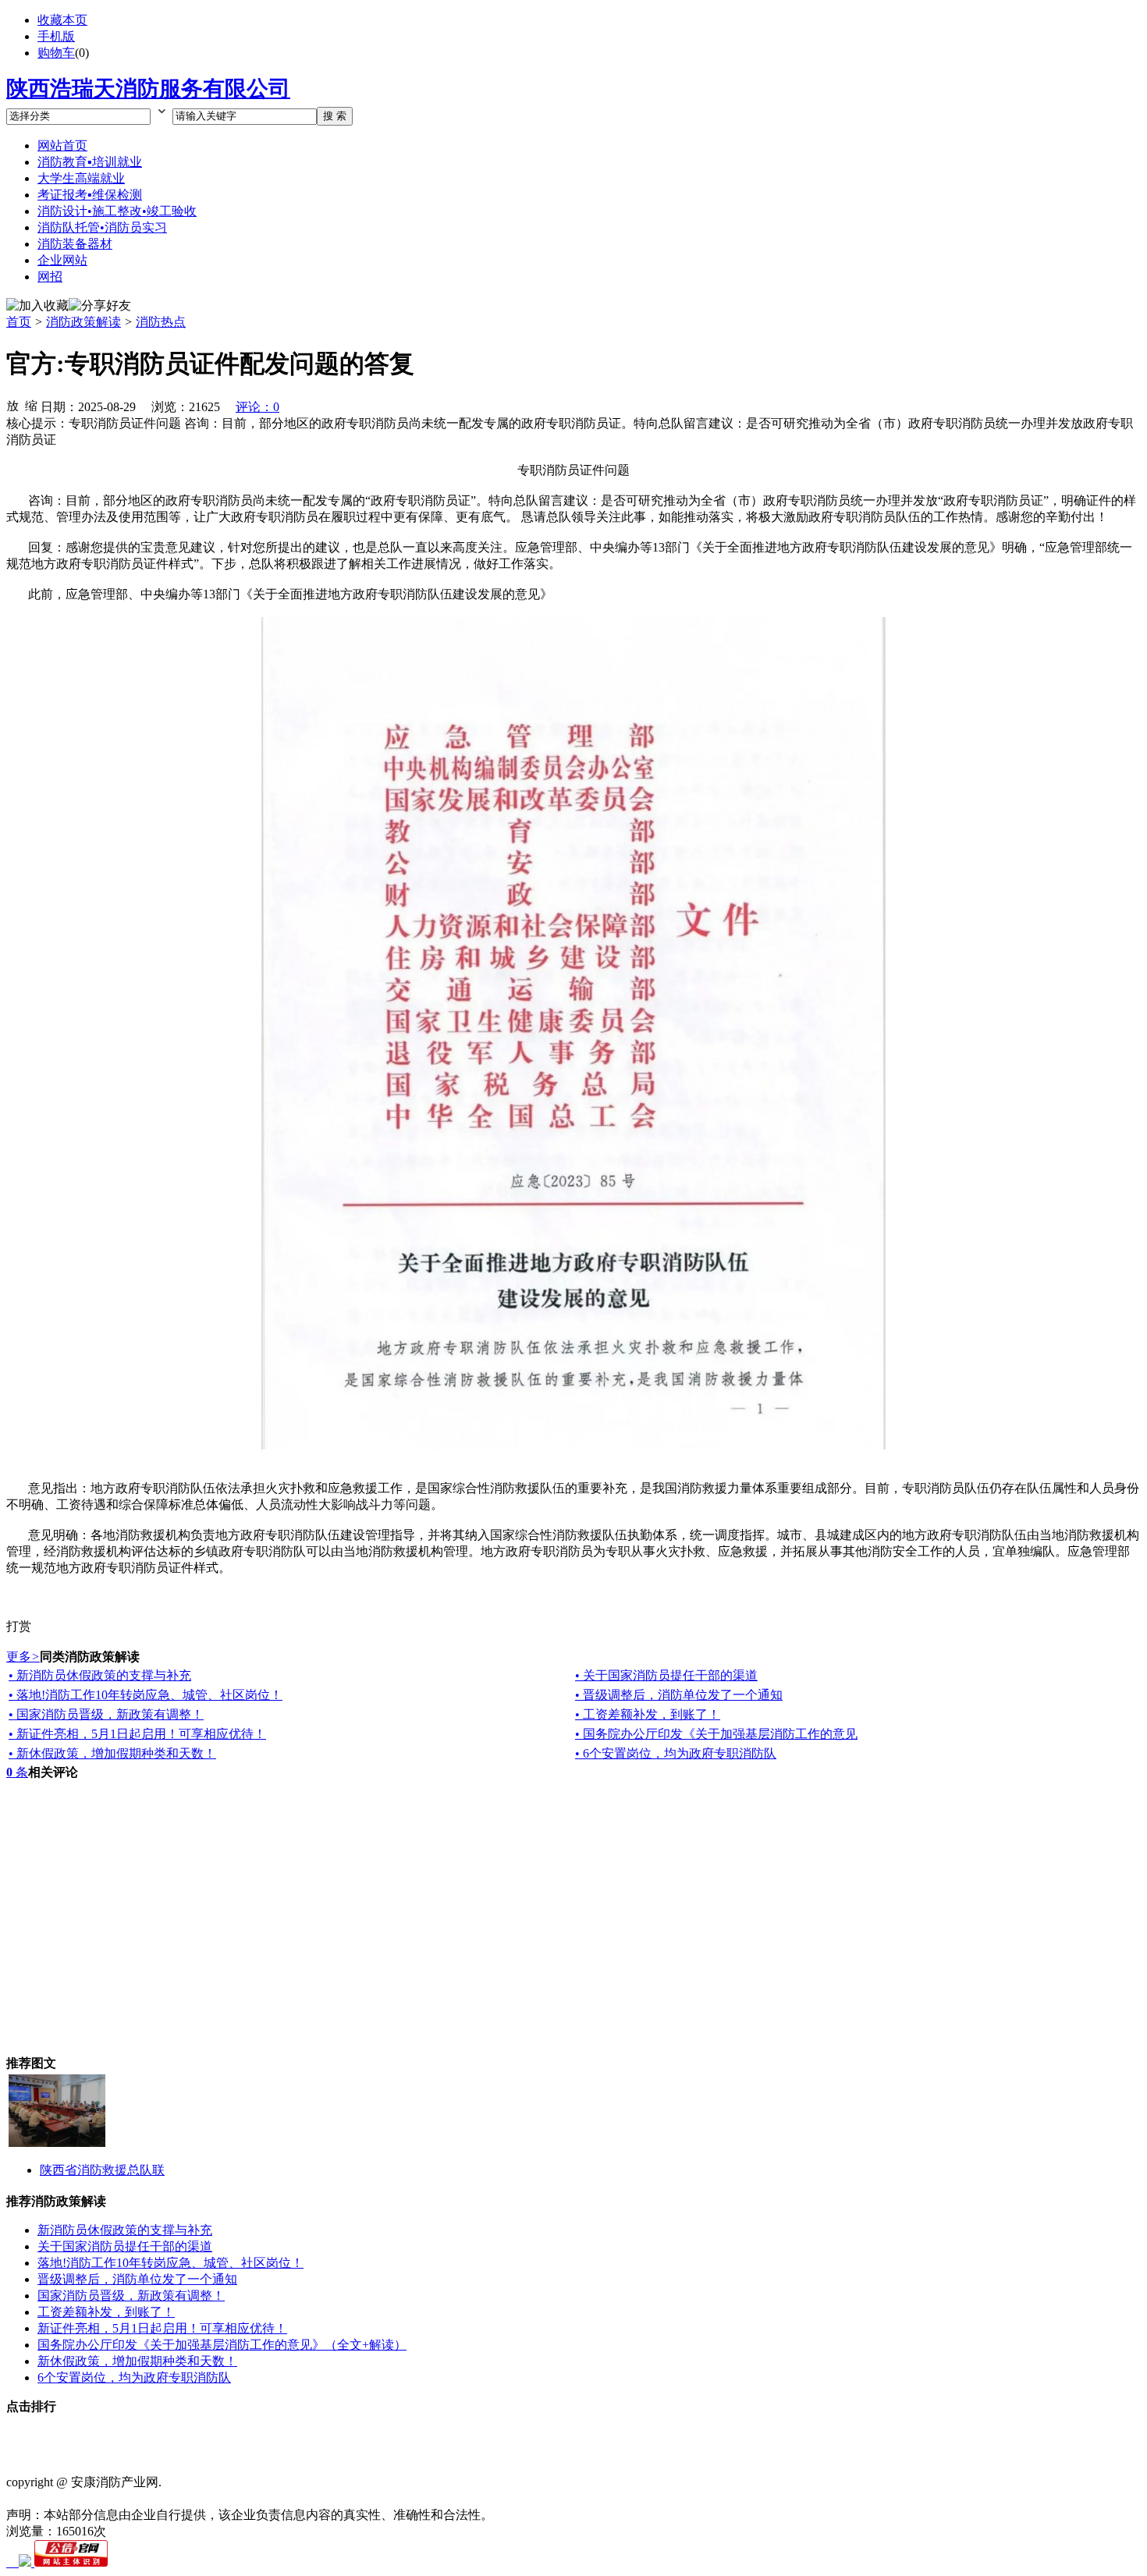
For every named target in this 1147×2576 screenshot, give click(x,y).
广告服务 (403, 2435)
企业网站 (62, 260)
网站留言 (509, 2435)
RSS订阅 (561, 2435)
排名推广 (350, 2435)
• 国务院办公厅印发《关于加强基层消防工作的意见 (716, 1734)
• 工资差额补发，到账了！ (648, 1714)
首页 (19, 322)
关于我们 (84, 2435)
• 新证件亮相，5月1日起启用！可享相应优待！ (137, 1734)
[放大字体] (12, 405)
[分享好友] (100, 306)
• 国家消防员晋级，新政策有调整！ (106, 1714)
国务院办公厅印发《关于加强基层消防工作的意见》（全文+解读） (222, 2345)
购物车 (56, 53)
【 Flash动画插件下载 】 (73, 2452)
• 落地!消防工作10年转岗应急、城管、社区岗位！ (146, 1695)
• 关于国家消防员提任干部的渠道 (666, 1675)
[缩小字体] (31, 405)
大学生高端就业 (81, 178)
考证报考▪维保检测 (90, 195)
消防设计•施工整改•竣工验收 (117, 211)
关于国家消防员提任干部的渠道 (125, 2246)
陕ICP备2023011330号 (66, 2498)
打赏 (19, 1626)
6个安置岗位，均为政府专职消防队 (134, 2377)
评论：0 (257, 407)
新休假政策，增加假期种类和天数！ (137, 2361)
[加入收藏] (37, 306)
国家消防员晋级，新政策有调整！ (131, 2296)
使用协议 (190, 2435)
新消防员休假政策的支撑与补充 (125, 2230)
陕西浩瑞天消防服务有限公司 (148, 89)
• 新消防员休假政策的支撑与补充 (100, 1675)
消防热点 (161, 322)
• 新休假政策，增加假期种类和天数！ (112, 1753)
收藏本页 (62, 20)
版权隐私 (243, 2435)
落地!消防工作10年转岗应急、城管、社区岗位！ (170, 2263)
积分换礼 (456, 2435)
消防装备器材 (75, 244)
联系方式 (137, 2435)
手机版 (56, 36)
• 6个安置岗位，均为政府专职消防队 (676, 1753)
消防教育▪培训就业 (90, 162)
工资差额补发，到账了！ (106, 2312)
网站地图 (297, 2435)
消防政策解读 (83, 322)
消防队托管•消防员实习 (102, 227)
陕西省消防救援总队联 (102, 2170)
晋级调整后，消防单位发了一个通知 (137, 2279)
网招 (50, 277)
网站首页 (62, 145)
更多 (23, 1657)
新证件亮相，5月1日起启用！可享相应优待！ (162, 2328)
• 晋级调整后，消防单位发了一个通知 (679, 1695)
